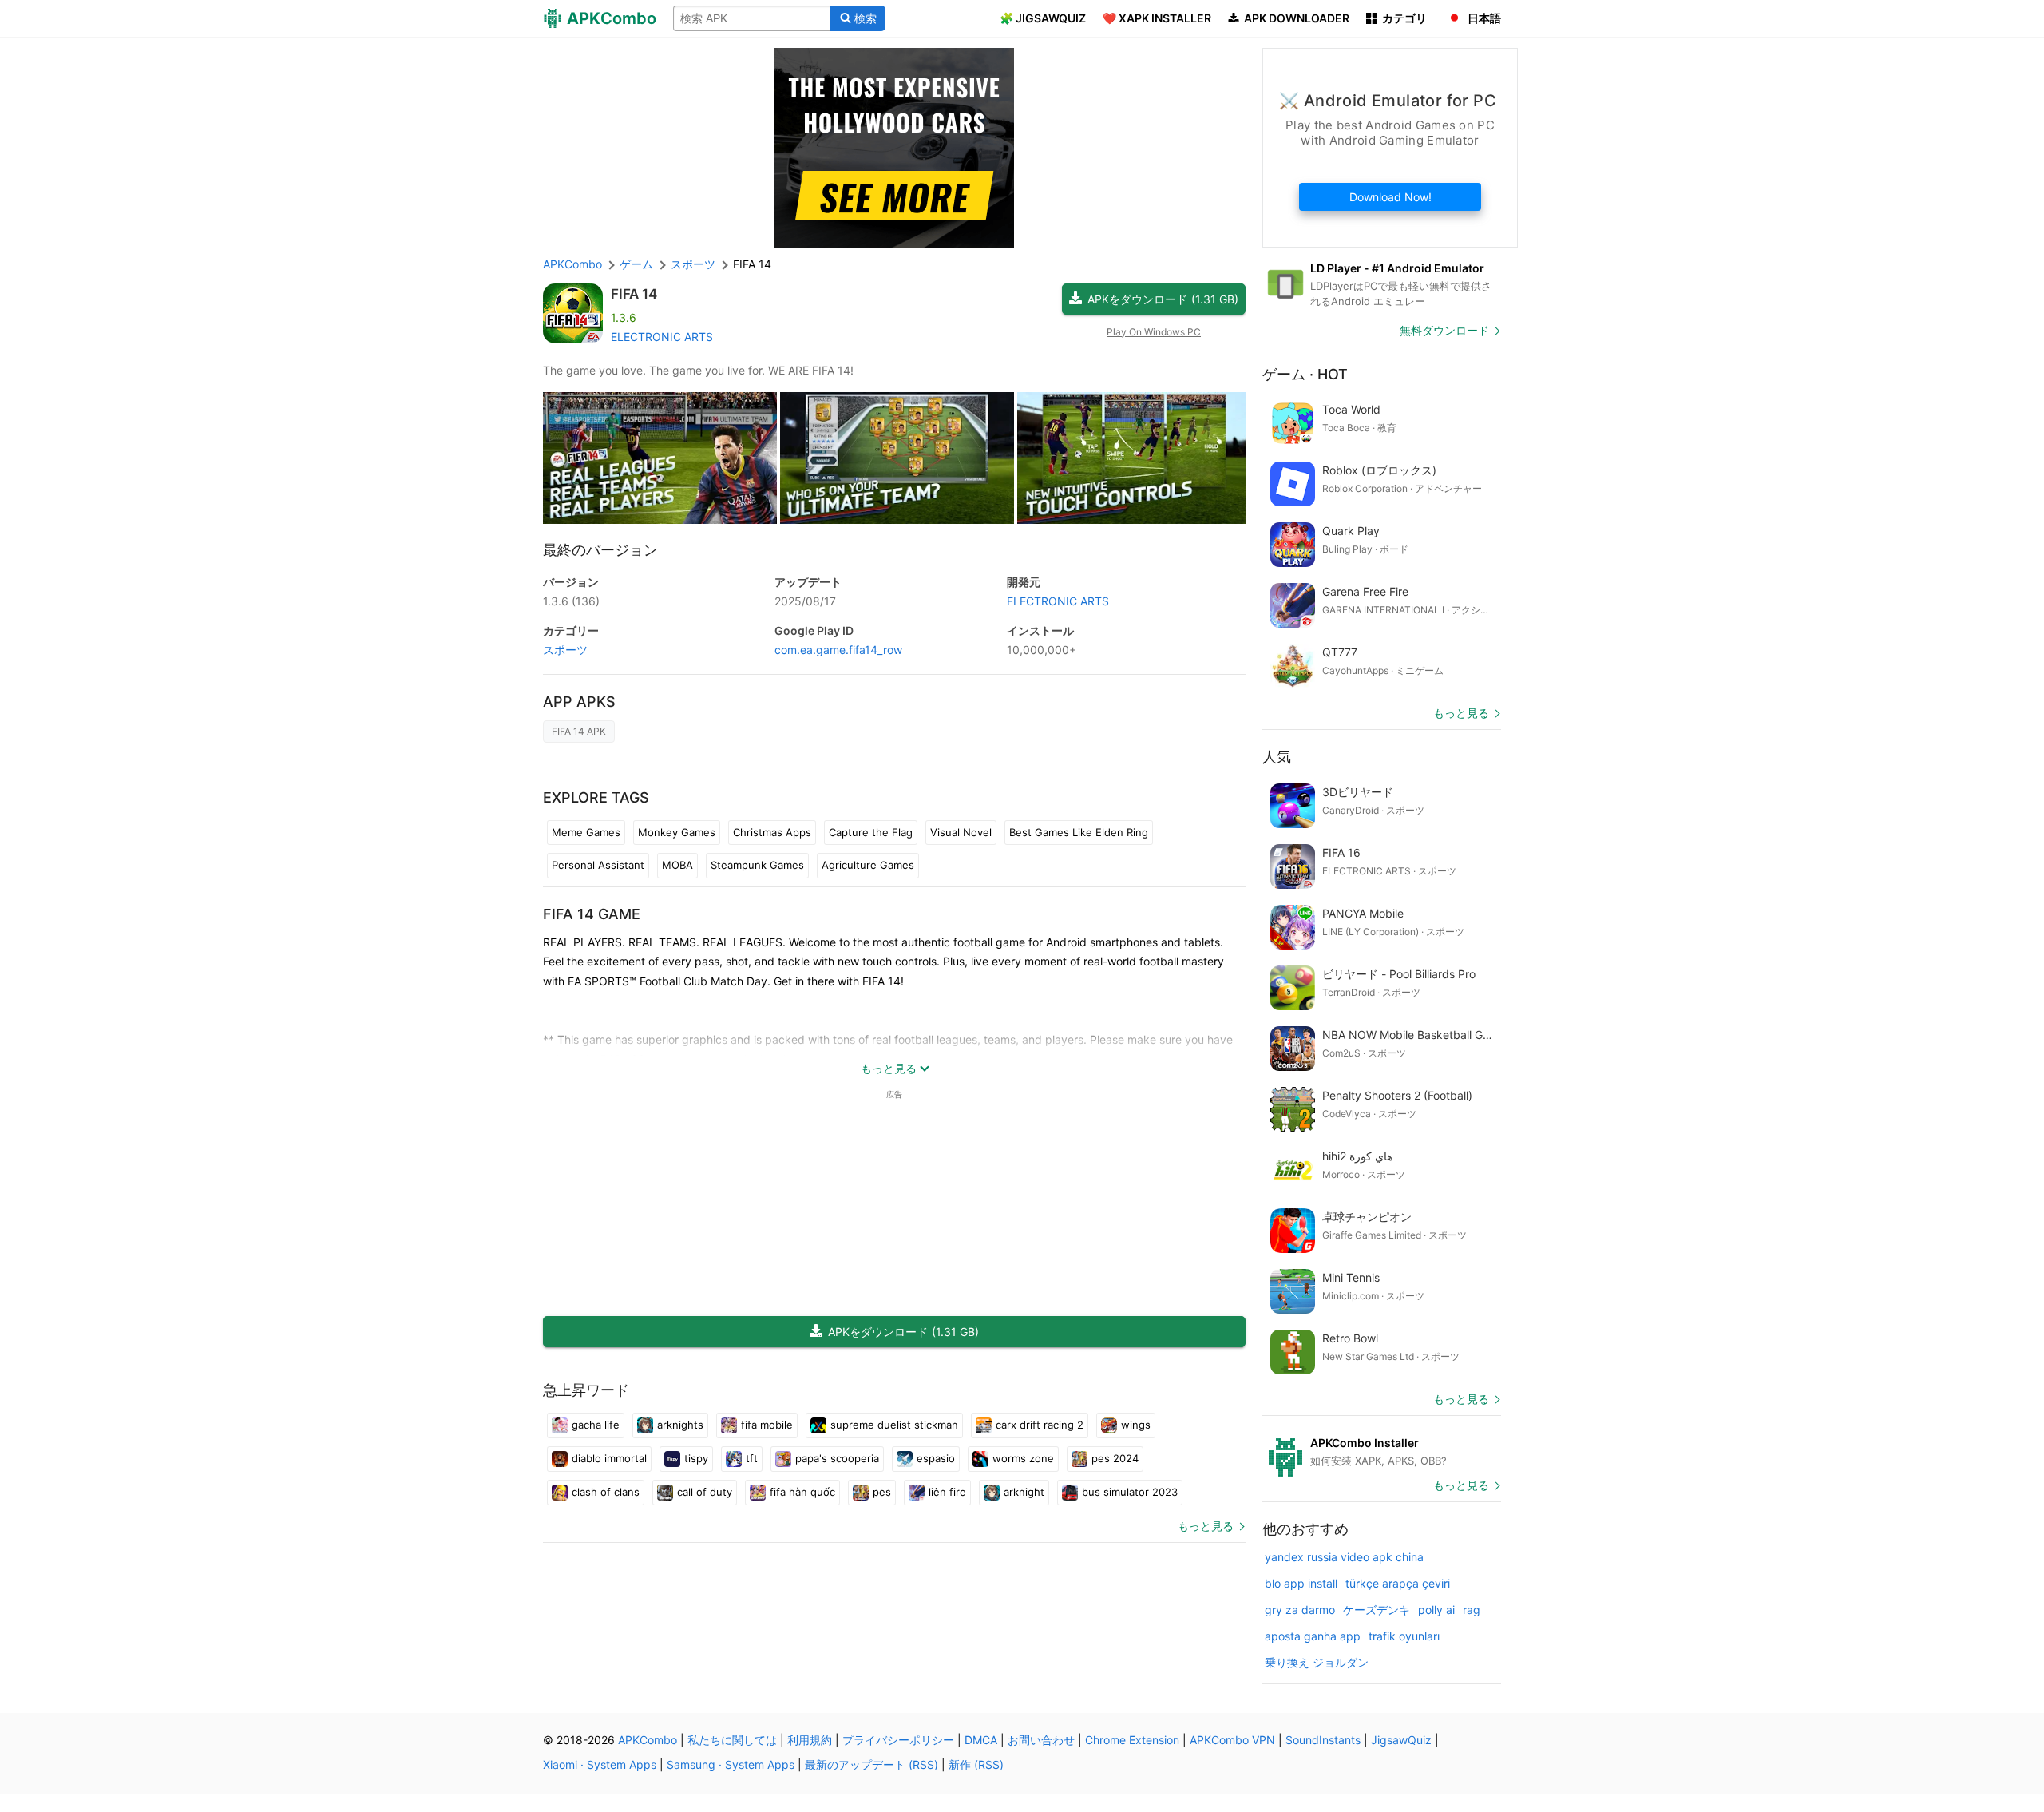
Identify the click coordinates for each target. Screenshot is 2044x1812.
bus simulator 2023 (1130, 1492)
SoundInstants (1323, 1740)
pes (882, 1492)
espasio (936, 1458)
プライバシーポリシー (898, 1740)
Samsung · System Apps (731, 1764)
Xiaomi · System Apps (600, 1764)
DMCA (981, 1740)
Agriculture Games (868, 865)
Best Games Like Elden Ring (1079, 832)
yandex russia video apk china (1344, 1557)
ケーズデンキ (1377, 1610)
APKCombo (572, 264)
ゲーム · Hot (1305, 374)
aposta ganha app (1313, 1636)
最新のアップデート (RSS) (871, 1764)
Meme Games (586, 832)
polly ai (1436, 1610)
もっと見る (1206, 1526)
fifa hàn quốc (802, 1492)
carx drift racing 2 (1040, 1425)
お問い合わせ (1041, 1740)
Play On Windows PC (1154, 332)
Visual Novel (961, 832)
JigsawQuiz (1401, 1740)
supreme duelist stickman (894, 1425)
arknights (680, 1425)
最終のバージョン (600, 550)
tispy (696, 1458)
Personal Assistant (598, 865)
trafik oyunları (1404, 1636)
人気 (1277, 757)
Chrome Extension (1132, 1740)
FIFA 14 (634, 294)
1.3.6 (571, 601)
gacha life (596, 1425)
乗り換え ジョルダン (1317, 1662)
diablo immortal (609, 1458)
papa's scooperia (837, 1458)
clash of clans (606, 1492)
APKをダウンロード (1163, 299)
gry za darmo (1300, 1610)
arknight (1024, 1492)
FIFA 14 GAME (592, 914)
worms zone (1023, 1458)
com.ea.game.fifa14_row (838, 650)
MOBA (677, 865)
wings (1136, 1425)
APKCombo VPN (1232, 1740)
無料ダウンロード (1444, 330)
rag (1472, 1610)
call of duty (705, 1492)
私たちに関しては (732, 1740)
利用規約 (810, 1740)
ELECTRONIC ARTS (662, 337)
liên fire (947, 1492)
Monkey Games (677, 832)
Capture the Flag (871, 832)
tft (752, 1458)
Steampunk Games (757, 865)
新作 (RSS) (976, 1764)
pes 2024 (1115, 1458)
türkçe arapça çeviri (1398, 1583)
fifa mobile (767, 1425)
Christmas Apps (772, 832)
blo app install (1301, 1583)
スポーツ (565, 650)
